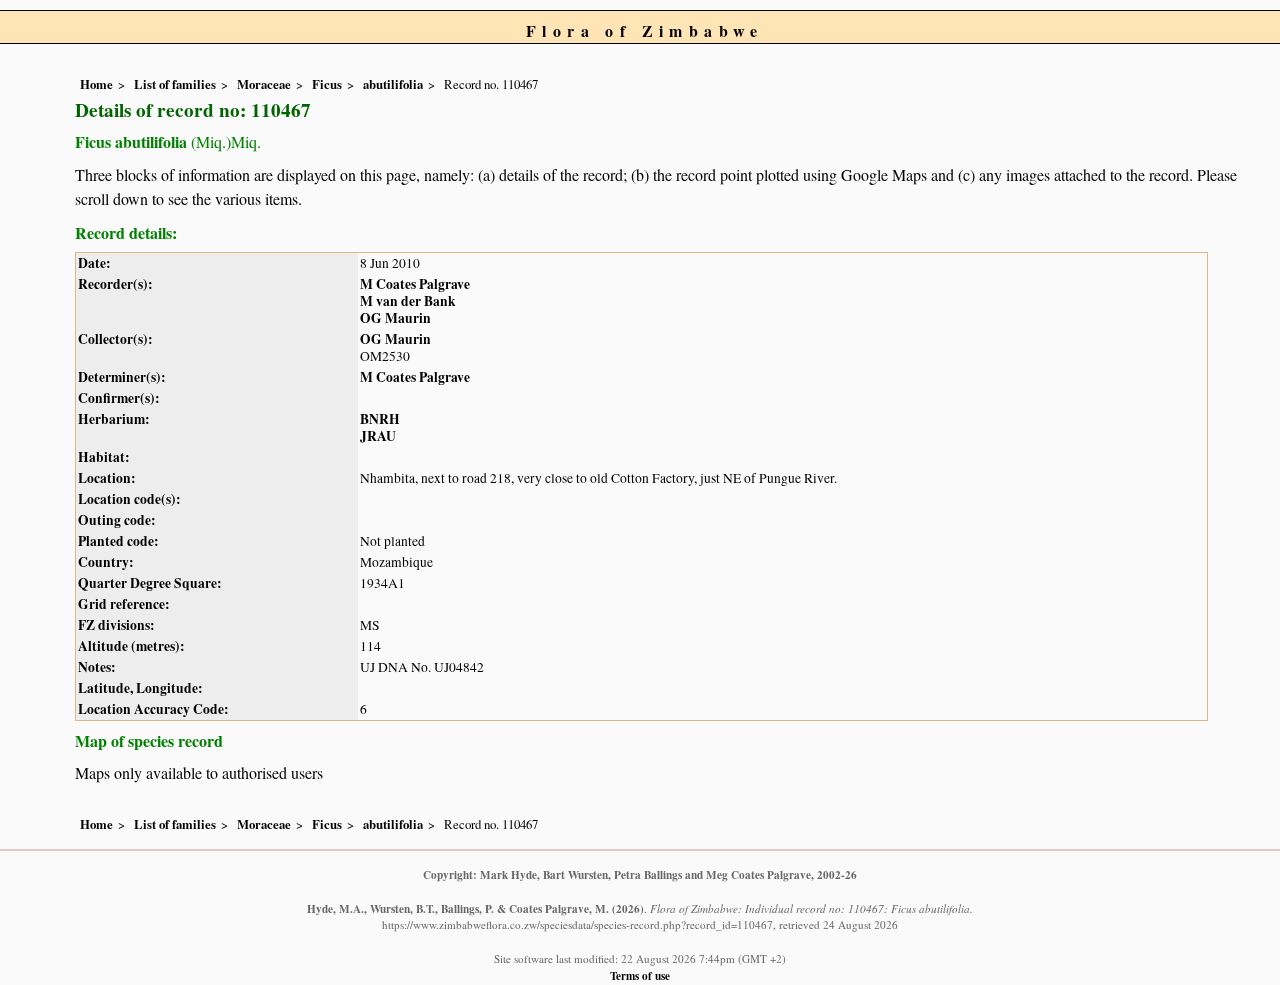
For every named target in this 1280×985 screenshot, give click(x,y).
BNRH (380, 419)
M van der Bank (408, 301)
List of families (175, 84)
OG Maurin (395, 318)
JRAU (378, 436)
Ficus (327, 84)
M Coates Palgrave (415, 284)
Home (96, 84)
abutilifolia (393, 84)
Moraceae (264, 84)
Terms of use (640, 975)
